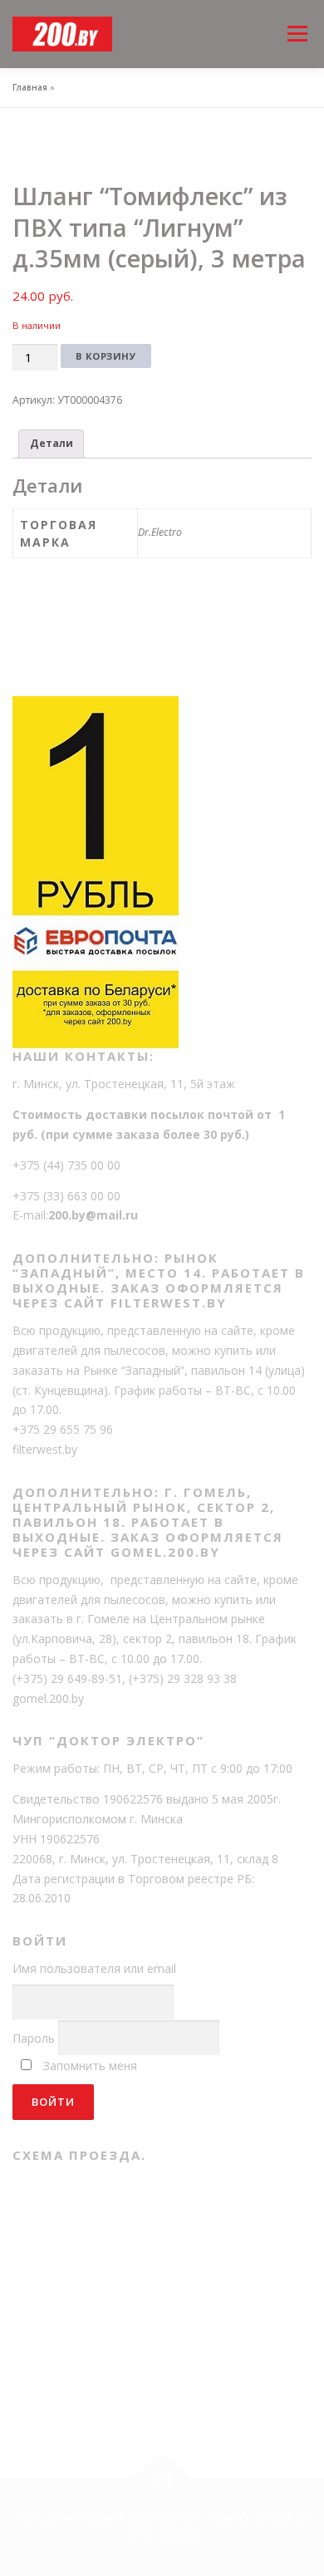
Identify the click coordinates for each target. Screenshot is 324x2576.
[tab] (51, 444)
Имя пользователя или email (94, 1968)
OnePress (265, 2517)
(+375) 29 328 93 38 (183, 1678)
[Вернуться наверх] (162, 2478)
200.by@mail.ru (93, 1215)
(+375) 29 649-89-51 (67, 1678)
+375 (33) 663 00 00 (66, 1196)
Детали (52, 443)
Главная (30, 87)
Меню (297, 19)
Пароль (34, 2038)
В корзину (106, 356)
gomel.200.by (48, 1698)
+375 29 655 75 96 (63, 1429)
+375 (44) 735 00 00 (66, 1165)
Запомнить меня (90, 2066)
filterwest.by (45, 1449)
